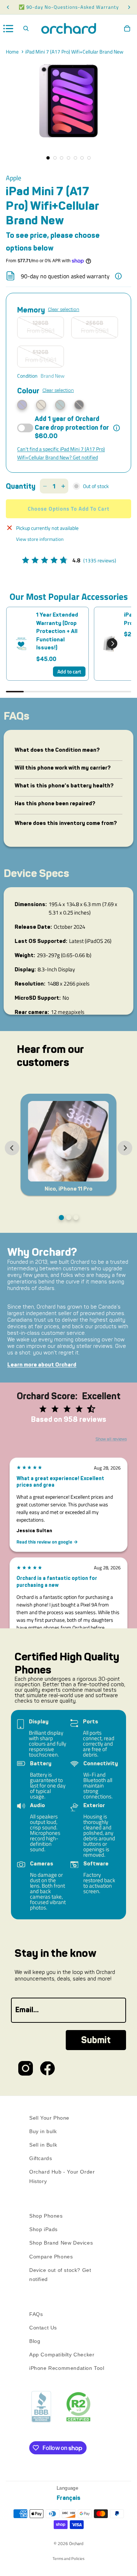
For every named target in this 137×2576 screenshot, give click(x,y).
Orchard (76, 2543)
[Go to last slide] (12, 1148)
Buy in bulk (43, 2131)
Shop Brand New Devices (61, 2243)
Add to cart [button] (69, 671)
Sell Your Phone (49, 2118)
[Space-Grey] (79, 405)
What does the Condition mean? (57, 750)
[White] (41, 405)
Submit (96, 2040)
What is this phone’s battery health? (64, 786)
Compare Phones (51, 2257)
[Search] (26, 28)
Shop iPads (43, 2229)
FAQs (36, 2314)
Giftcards (41, 2158)
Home (12, 52)
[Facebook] (47, 2068)
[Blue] (60, 405)
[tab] (61, 1218)
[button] (112, 644)
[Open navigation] (8, 29)
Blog (35, 2341)
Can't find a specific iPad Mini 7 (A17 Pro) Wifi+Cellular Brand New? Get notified (61, 453)
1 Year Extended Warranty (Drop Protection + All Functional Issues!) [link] (57, 631)
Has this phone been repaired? (55, 803)
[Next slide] (125, 1148)
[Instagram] (26, 2068)
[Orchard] (68, 28)
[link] (21, 644)
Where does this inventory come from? (66, 823)
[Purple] (22, 405)
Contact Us (43, 2328)
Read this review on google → (47, 1542)
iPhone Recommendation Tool (67, 2368)
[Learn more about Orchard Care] (117, 428)
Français (68, 2498)
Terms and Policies (68, 2559)
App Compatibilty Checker (62, 2355)
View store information (40, 539)
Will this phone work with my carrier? (63, 768)
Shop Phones (46, 2216)
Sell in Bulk (43, 2145)
